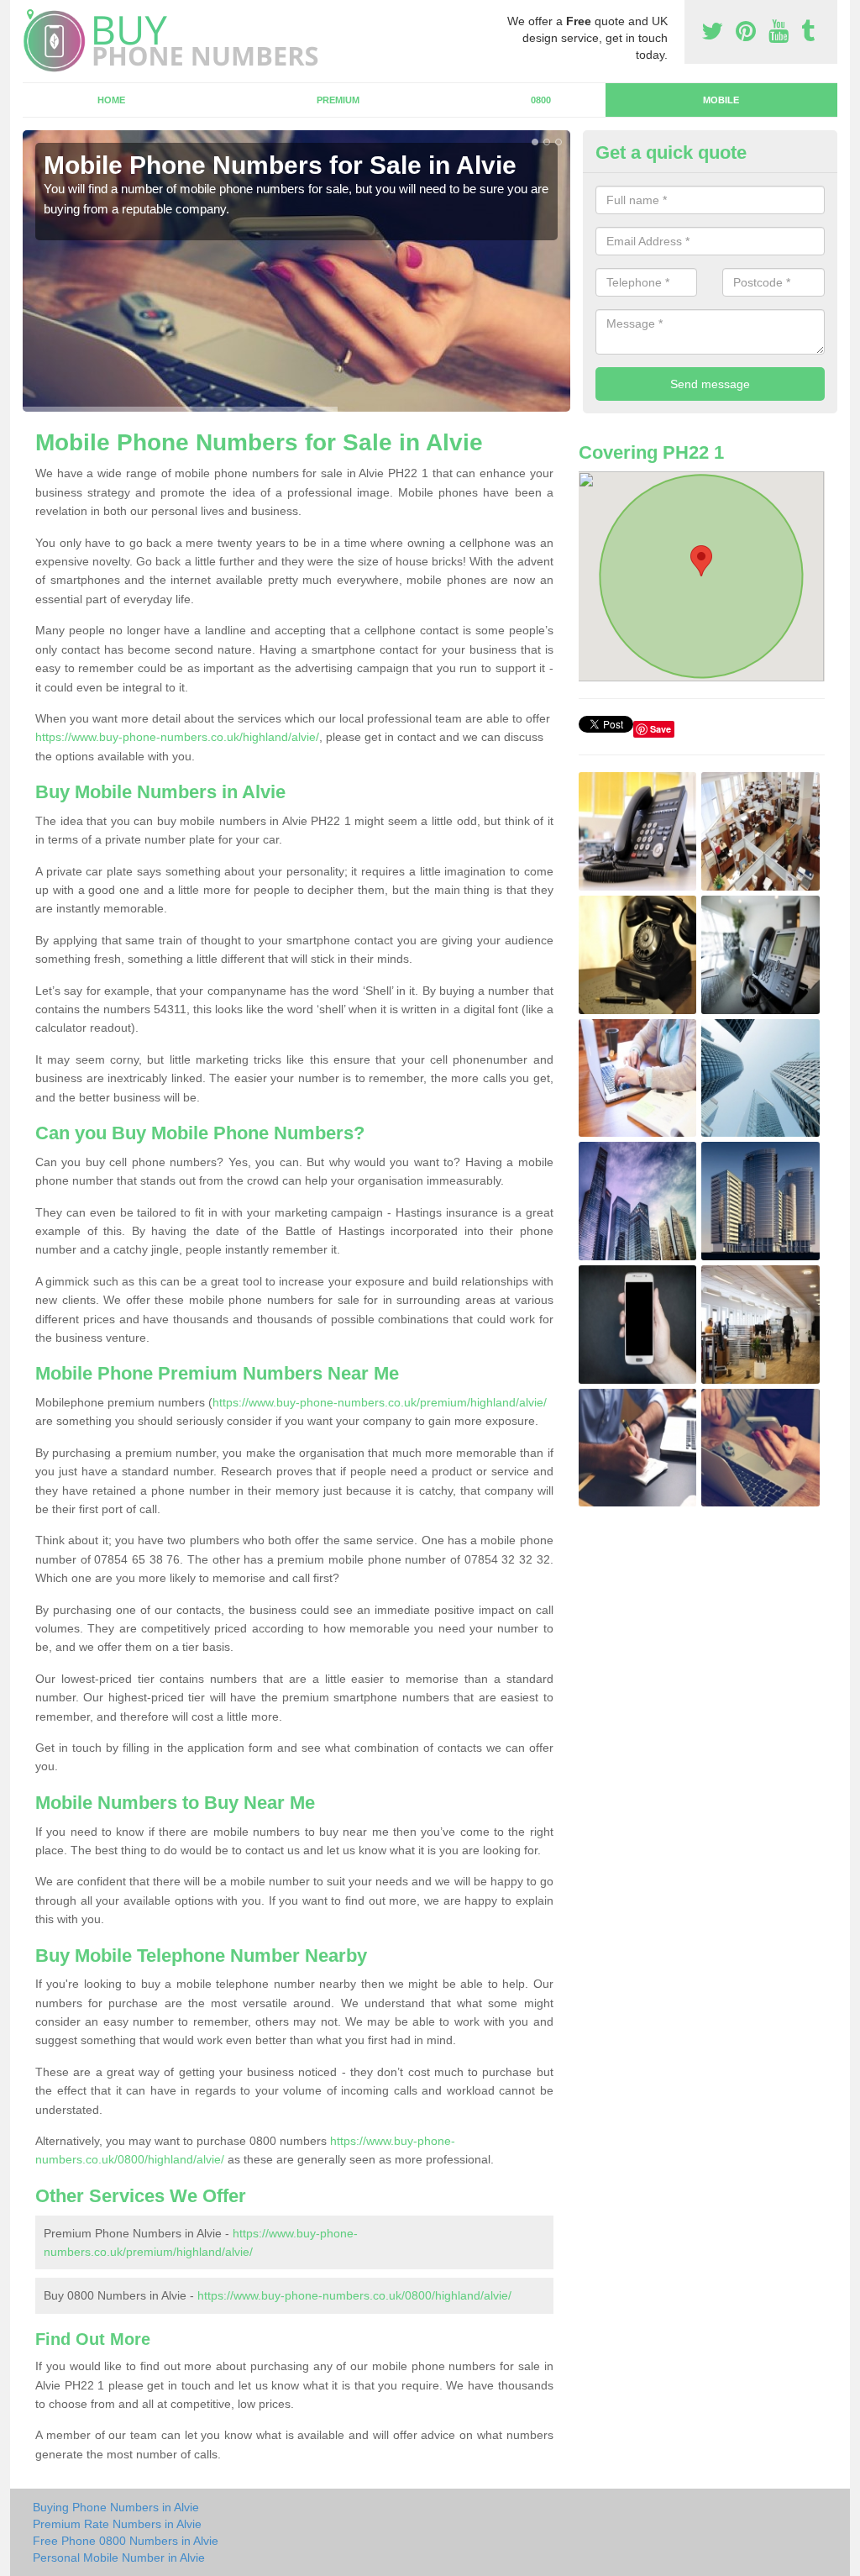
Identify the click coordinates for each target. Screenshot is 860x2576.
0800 (541, 100)
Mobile (721, 100)
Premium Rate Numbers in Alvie (117, 2524)
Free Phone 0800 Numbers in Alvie (126, 2541)
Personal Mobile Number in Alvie (119, 2558)
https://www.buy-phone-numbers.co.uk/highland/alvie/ (177, 737)
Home (111, 100)
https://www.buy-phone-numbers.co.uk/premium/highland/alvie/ (380, 1402)
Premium (338, 100)
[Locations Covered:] (30, 14)
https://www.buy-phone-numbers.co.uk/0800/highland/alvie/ (354, 2295)
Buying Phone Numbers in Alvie (116, 2507)
